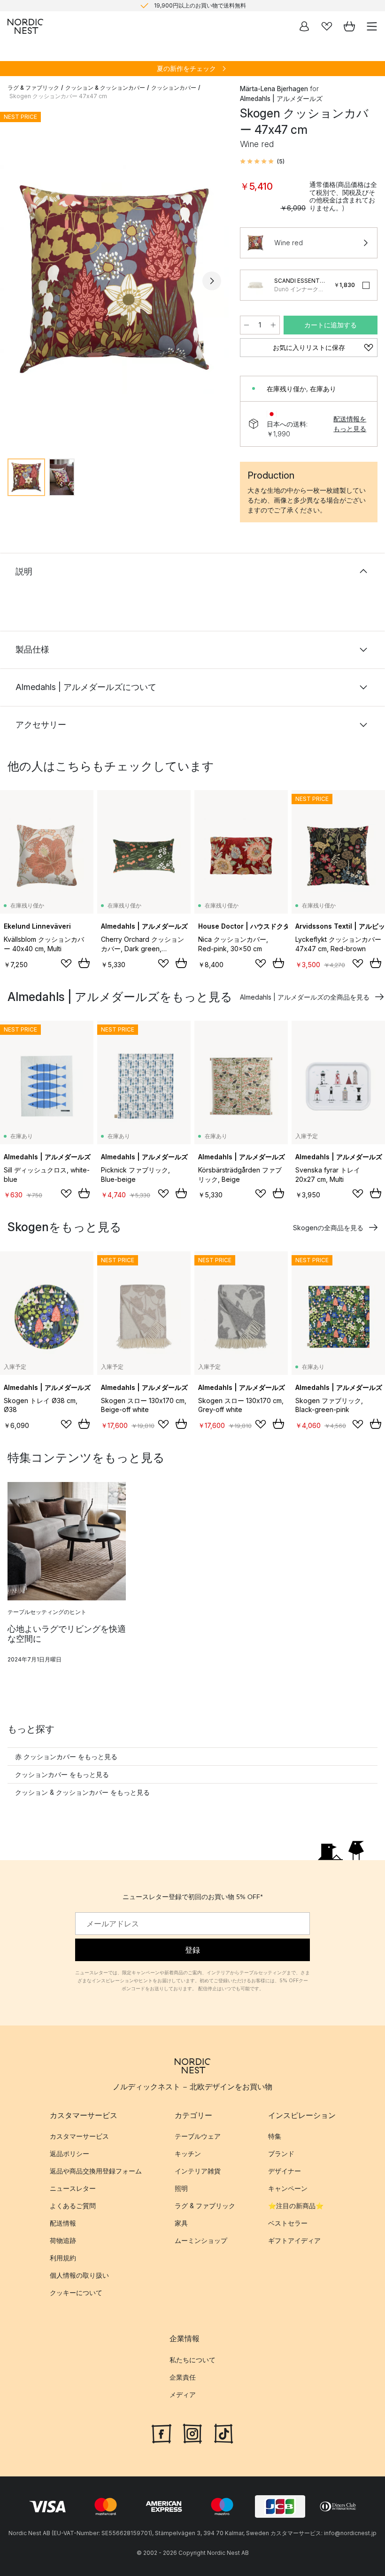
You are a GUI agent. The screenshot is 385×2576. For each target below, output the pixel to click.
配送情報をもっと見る (350, 424)
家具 (181, 2223)
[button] (262, 162)
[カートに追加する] (84, 963)
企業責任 (183, 2377)
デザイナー (285, 2171)
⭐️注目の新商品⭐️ (296, 2206)
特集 (275, 2136)
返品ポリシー (69, 2153)
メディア (183, 2394)
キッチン (188, 2153)
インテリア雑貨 (198, 2171)
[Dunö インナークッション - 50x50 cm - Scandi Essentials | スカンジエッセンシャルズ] (255, 285)
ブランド (281, 2153)
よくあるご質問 (73, 2206)
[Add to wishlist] (66, 963)
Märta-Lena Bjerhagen (274, 89)
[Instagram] (192, 2432)
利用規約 (63, 2258)
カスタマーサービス (79, 2136)
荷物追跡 (63, 2240)
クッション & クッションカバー (105, 88)
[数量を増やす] (273, 325)
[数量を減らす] (246, 325)
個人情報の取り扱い (79, 2275)
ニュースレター (73, 2188)
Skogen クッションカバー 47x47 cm (58, 96)
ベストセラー (288, 2223)
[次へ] (212, 281)
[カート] (349, 26)
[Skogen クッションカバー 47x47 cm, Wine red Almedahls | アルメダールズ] (114, 279)
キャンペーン (288, 2188)
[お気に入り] (327, 26)
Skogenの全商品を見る (328, 1228)
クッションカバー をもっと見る (62, 1774)
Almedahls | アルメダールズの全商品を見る (305, 997)
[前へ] (17, 281)
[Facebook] (162, 2432)
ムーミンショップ (201, 2240)
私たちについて (192, 2359)
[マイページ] (304, 26)
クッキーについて (76, 2293)
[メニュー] (372, 26)
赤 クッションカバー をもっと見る (66, 1757)
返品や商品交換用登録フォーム (96, 2171)
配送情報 (63, 2223)
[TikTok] (223, 2432)
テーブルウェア (198, 2136)
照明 (181, 2188)
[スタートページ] (25, 26)
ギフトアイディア (294, 2240)
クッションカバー (174, 88)
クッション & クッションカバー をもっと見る (82, 1792)
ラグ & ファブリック (33, 88)
